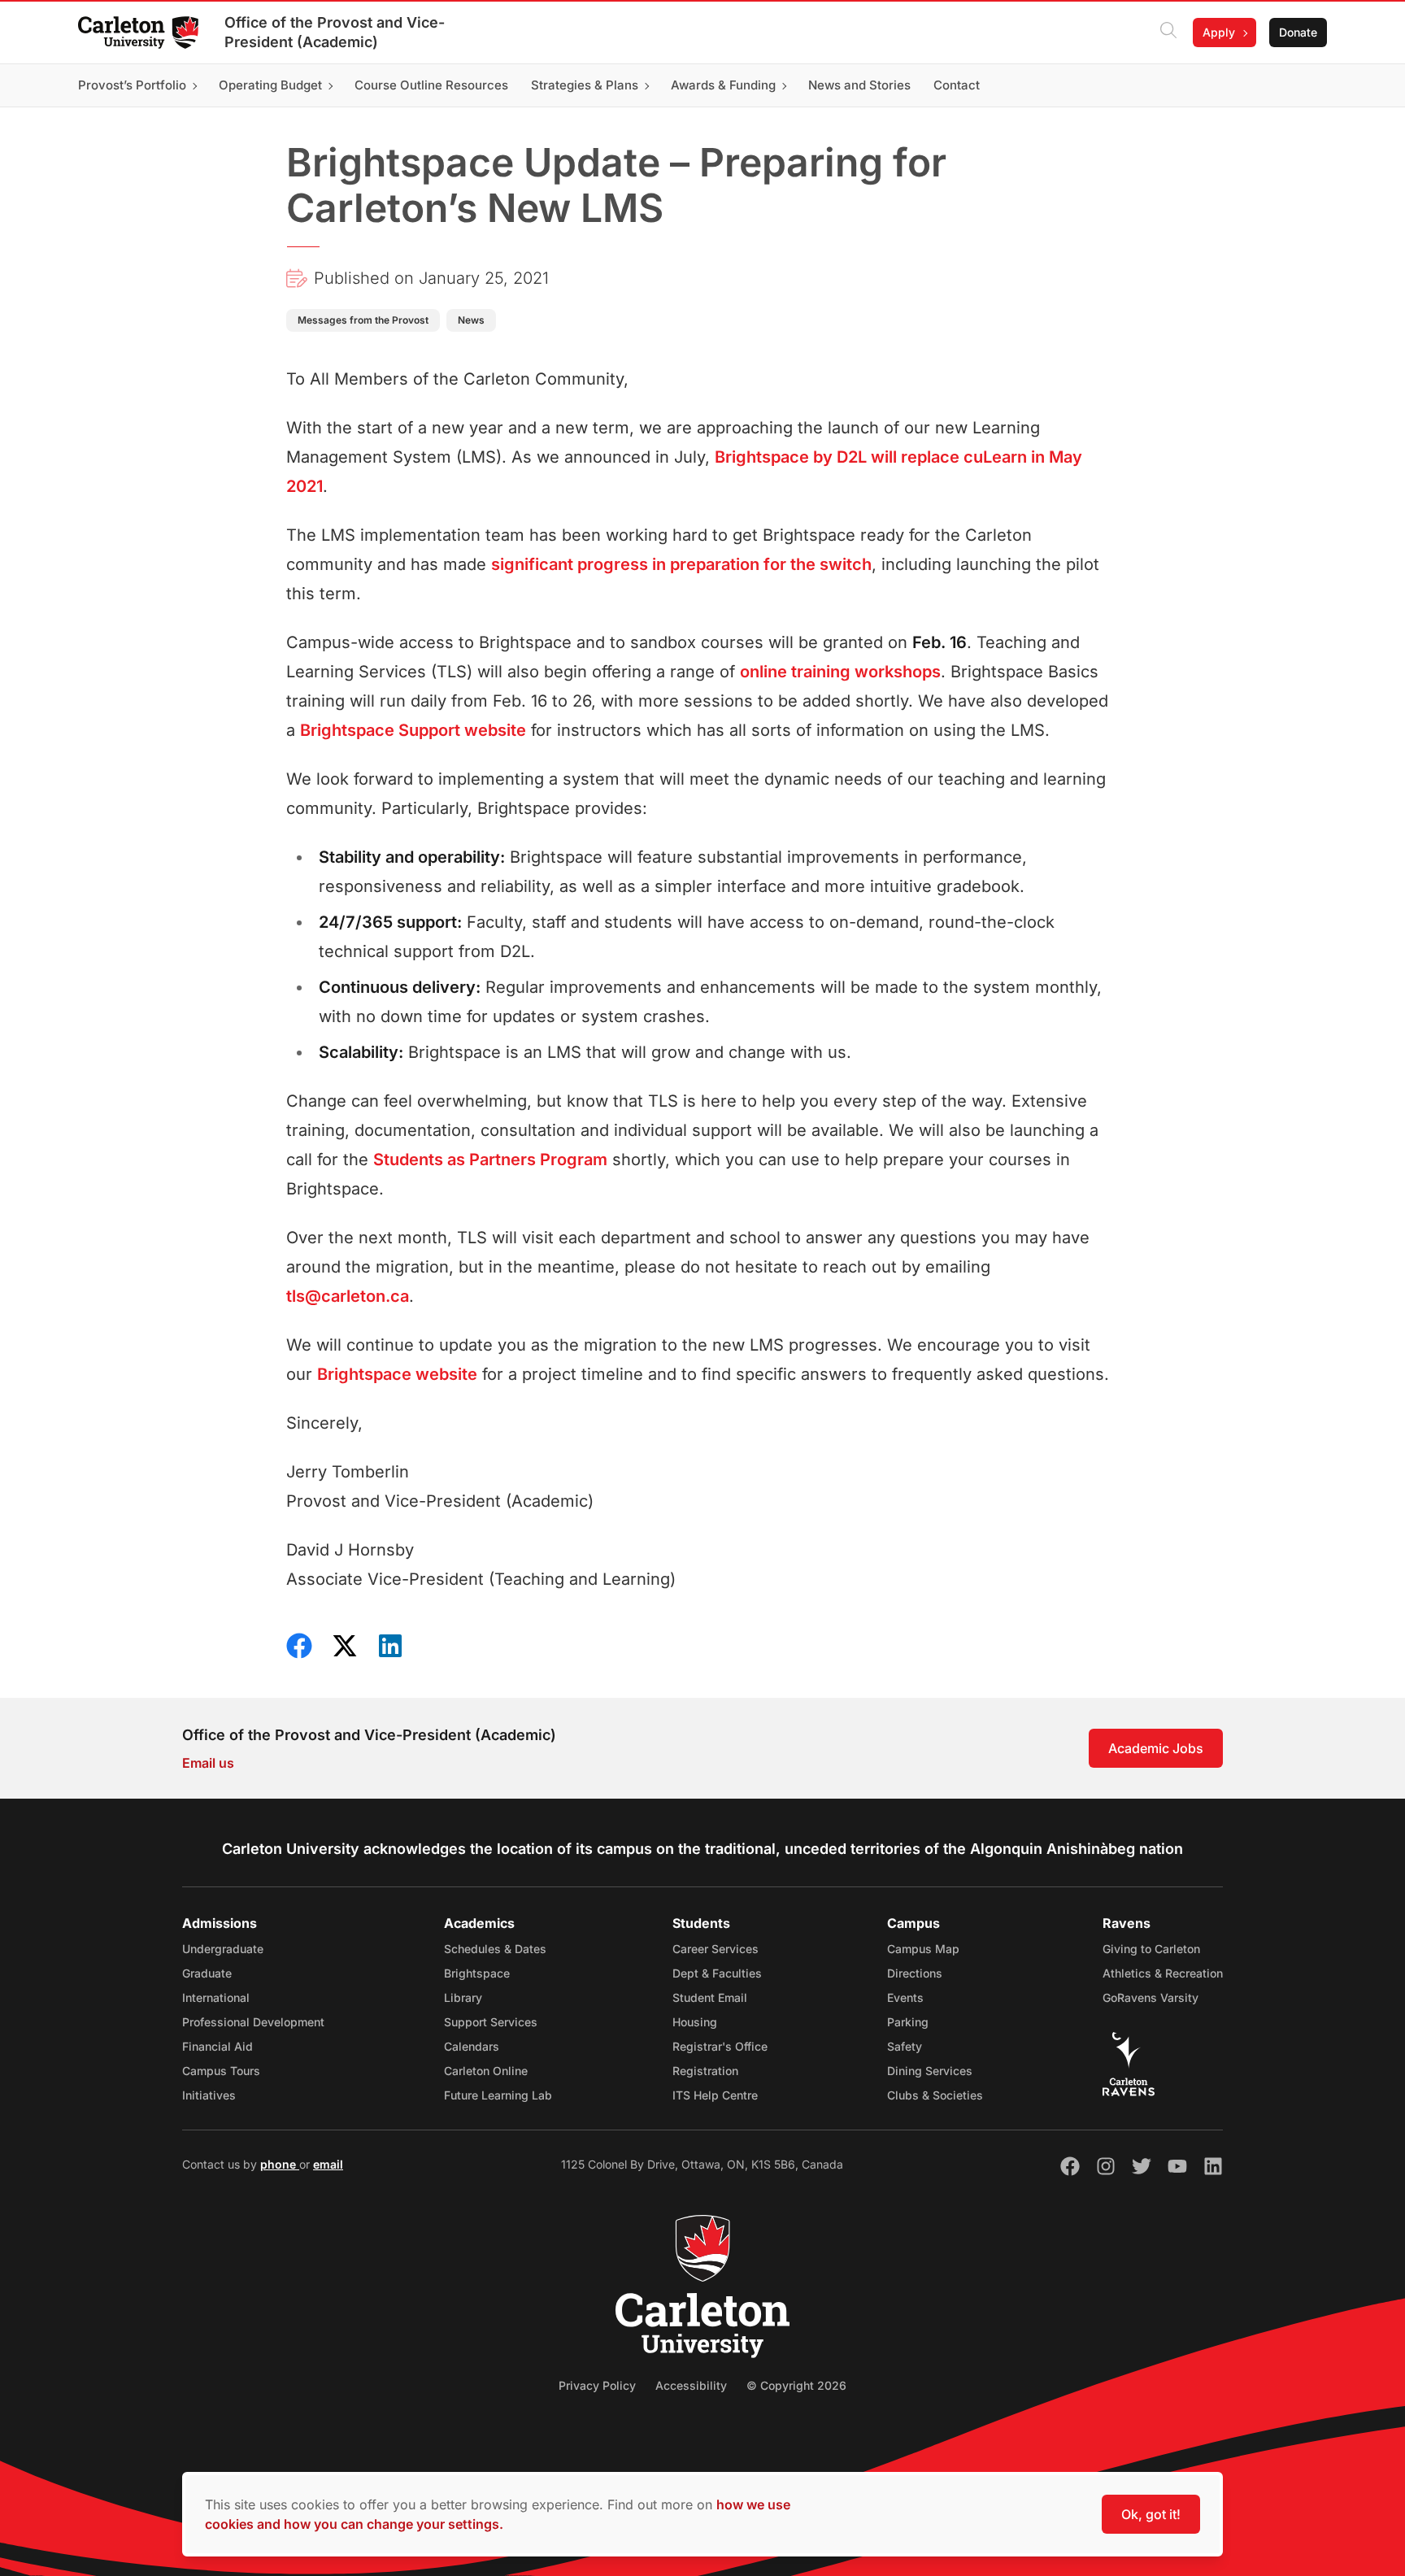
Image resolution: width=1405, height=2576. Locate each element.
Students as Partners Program (490, 1160)
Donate (1298, 32)
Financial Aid (217, 2046)
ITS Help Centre (715, 2095)
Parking (908, 2022)
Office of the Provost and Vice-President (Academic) (335, 32)
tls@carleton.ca (348, 1296)
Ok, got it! (1151, 2514)
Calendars (472, 2046)
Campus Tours (221, 2071)
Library (463, 1997)
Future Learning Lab (498, 2095)
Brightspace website (397, 1374)
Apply (1219, 32)
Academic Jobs (1156, 1748)
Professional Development (253, 2022)
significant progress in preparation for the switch (681, 564)
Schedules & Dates (495, 1949)
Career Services (716, 1949)
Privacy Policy (597, 2385)
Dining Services (930, 2071)
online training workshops (840, 672)
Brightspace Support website (413, 730)
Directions (915, 1973)
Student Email (710, 1997)
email (328, 2164)
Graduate (207, 1973)
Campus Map (923, 1949)
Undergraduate (223, 1949)
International (216, 1997)
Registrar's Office (720, 2046)
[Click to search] (1168, 33)
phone (280, 2164)
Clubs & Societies (935, 2095)
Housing (695, 2022)
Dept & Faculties (717, 1973)
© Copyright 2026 (796, 2385)
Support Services (491, 2022)
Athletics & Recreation (1163, 1973)
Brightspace (477, 1973)
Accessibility (691, 2385)
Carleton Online (486, 2071)
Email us (208, 1763)
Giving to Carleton (1151, 1949)
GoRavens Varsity (1151, 1997)
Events (905, 1997)
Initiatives (209, 2095)
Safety (905, 2046)
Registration (705, 2071)
